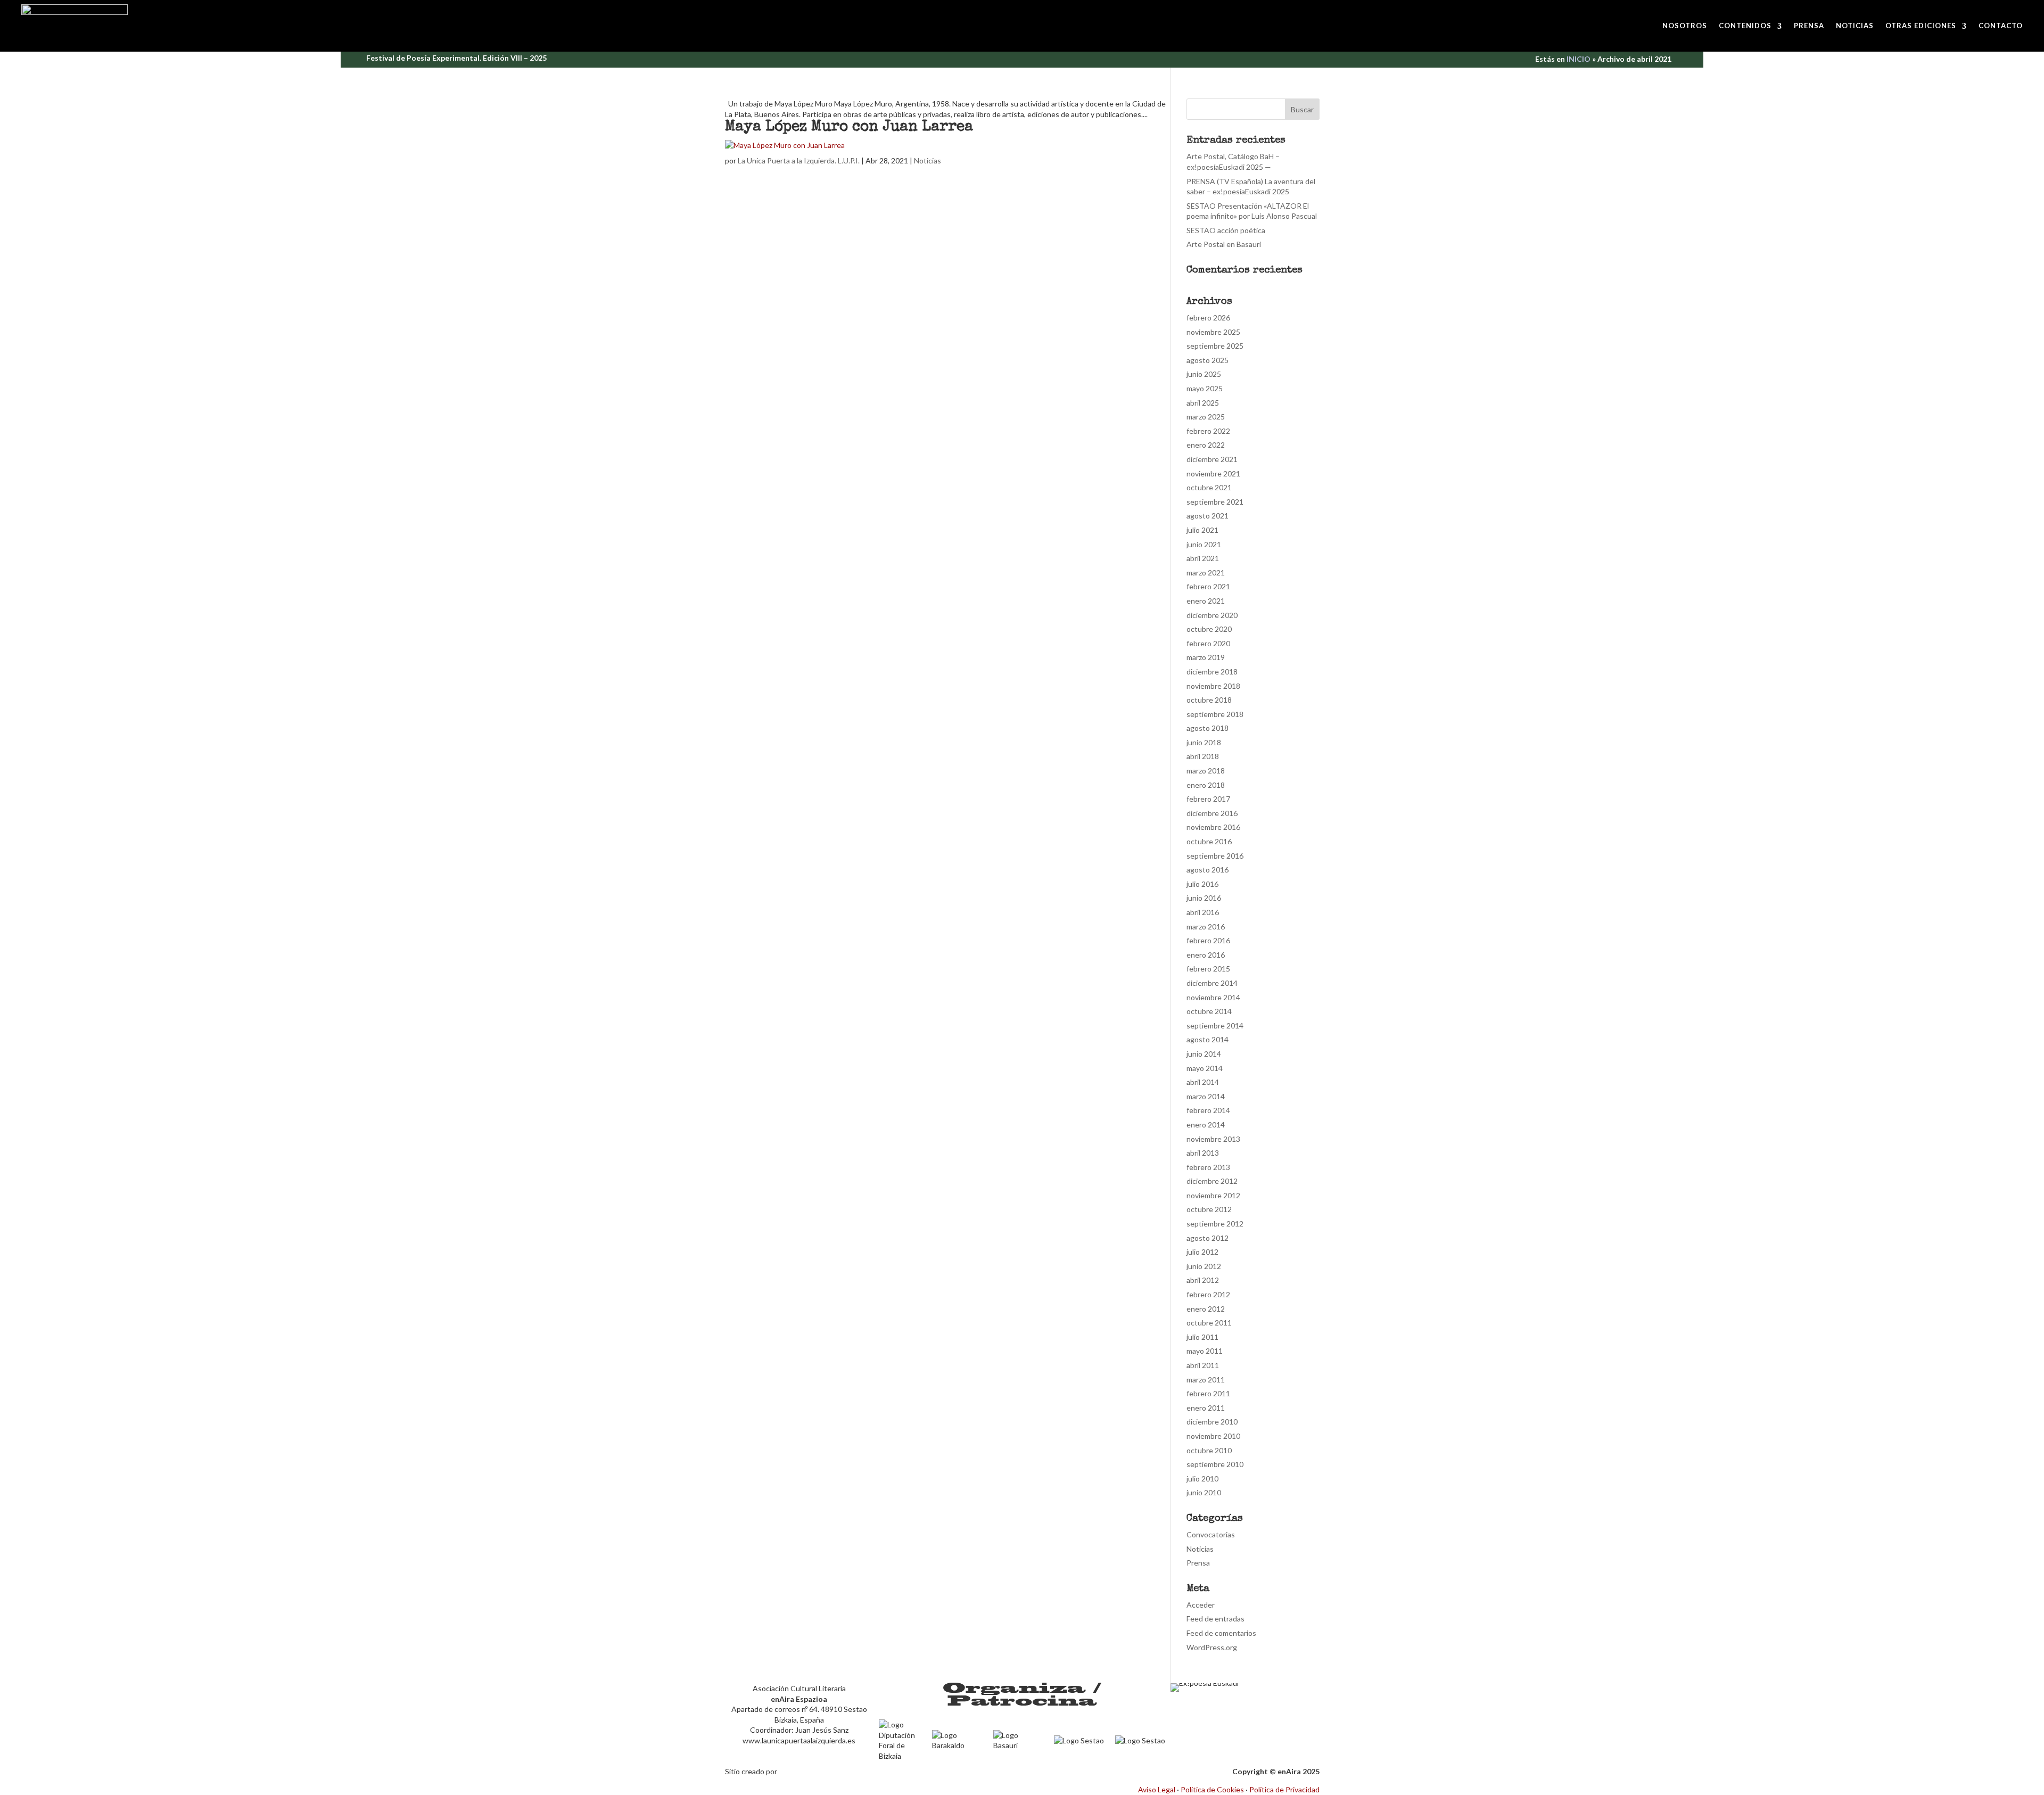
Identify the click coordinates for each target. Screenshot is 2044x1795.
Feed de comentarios (1221, 1633)
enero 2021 (1206, 601)
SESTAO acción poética (1226, 230)
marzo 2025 (1206, 417)
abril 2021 (1203, 558)
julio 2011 (1202, 1337)
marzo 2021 (1206, 573)
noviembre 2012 (1213, 1195)
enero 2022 (1206, 445)
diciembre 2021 (1212, 459)
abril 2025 (1203, 403)
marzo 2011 (1206, 1380)
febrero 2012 (1208, 1294)
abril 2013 (1203, 1153)
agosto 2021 (1208, 516)
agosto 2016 (1208, 870)
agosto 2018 (1208, 728)
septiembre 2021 (1215, 502)
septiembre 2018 (1215, 714)
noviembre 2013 (1213, 1139)
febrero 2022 (1208, 431)
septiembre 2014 (1215, 1026)
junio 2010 (1204, 1492)
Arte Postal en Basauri (1224, 244)
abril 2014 (1203, 1082)
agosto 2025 (1208, 360)
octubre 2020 (1209, 629)
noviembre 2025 (1213, 332)
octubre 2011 (1209, 1323)
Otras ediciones (1921, 26)
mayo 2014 (1205, 1068)
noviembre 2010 (1213, 1436)
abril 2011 (1203, 1365)
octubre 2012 (1209, 1209)
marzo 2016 (1206, 927)
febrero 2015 (1208, 969)
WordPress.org (1212, 1647)
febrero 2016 (1208, 940)
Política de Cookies (1212, 1789)
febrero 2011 (1208, 1393)
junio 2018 (1204, 742)
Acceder (1201, 1605)
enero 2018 (1206, 785)
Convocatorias (1211, 1534)
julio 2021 (1202, 530)
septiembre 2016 (1215, 856)
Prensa (1809, 26)
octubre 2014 (1209, 1011)
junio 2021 (1204, 544)
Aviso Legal (1157, 1789)
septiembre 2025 (1215, 346)
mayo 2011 (1205, 1351)
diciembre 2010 (1212, 1422)
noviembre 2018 (1213, 686)
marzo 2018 (1206, 771)
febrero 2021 (1208, 586)
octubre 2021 (1209, 487)
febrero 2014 (1208, 1110)
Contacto (2001, 26)
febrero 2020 (1208, 643)
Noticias (1855, 26)
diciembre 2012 (1212, 1181)
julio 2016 (1202, 884)
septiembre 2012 (1215, 1224)
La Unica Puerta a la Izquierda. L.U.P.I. (799, 160)
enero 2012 (1206, 1309)
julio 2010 (1202, 1479)
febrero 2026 (1208, 318)
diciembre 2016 (1212, 813)
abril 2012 (1203, 1280)
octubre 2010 (1209, 1450)
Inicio (1579, 59)
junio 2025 (1204, 374)
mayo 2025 (1205, 388)
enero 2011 (1206, 1408)
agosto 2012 (1208, 1238)
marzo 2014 (1206, 1096)
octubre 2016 (1209, 841)
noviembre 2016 (1213, 827)
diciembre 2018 (1212, 672)
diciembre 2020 (1212, 615)
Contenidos (1745, 26)
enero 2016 (1206, 955)
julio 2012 (1202, 1252)
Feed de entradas (1215, 1619)
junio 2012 (1204, 1266)
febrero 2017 (1208, 799)
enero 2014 (1206, 1125)
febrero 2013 (1208, 1167)
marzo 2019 (1206, 657)
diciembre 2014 (1212, 983)
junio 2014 (1204, 1054)
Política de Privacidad (1284, 1789)
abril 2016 (1203, 912)
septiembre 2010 (1215, 1464)
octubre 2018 (1209, 700)
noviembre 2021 (1213, 474)
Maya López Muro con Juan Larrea (849, 127)
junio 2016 (1204, 898)
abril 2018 (1203, 756)
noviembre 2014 (1213, 997)
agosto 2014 (1208, 1039)
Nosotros (1685, 26)
